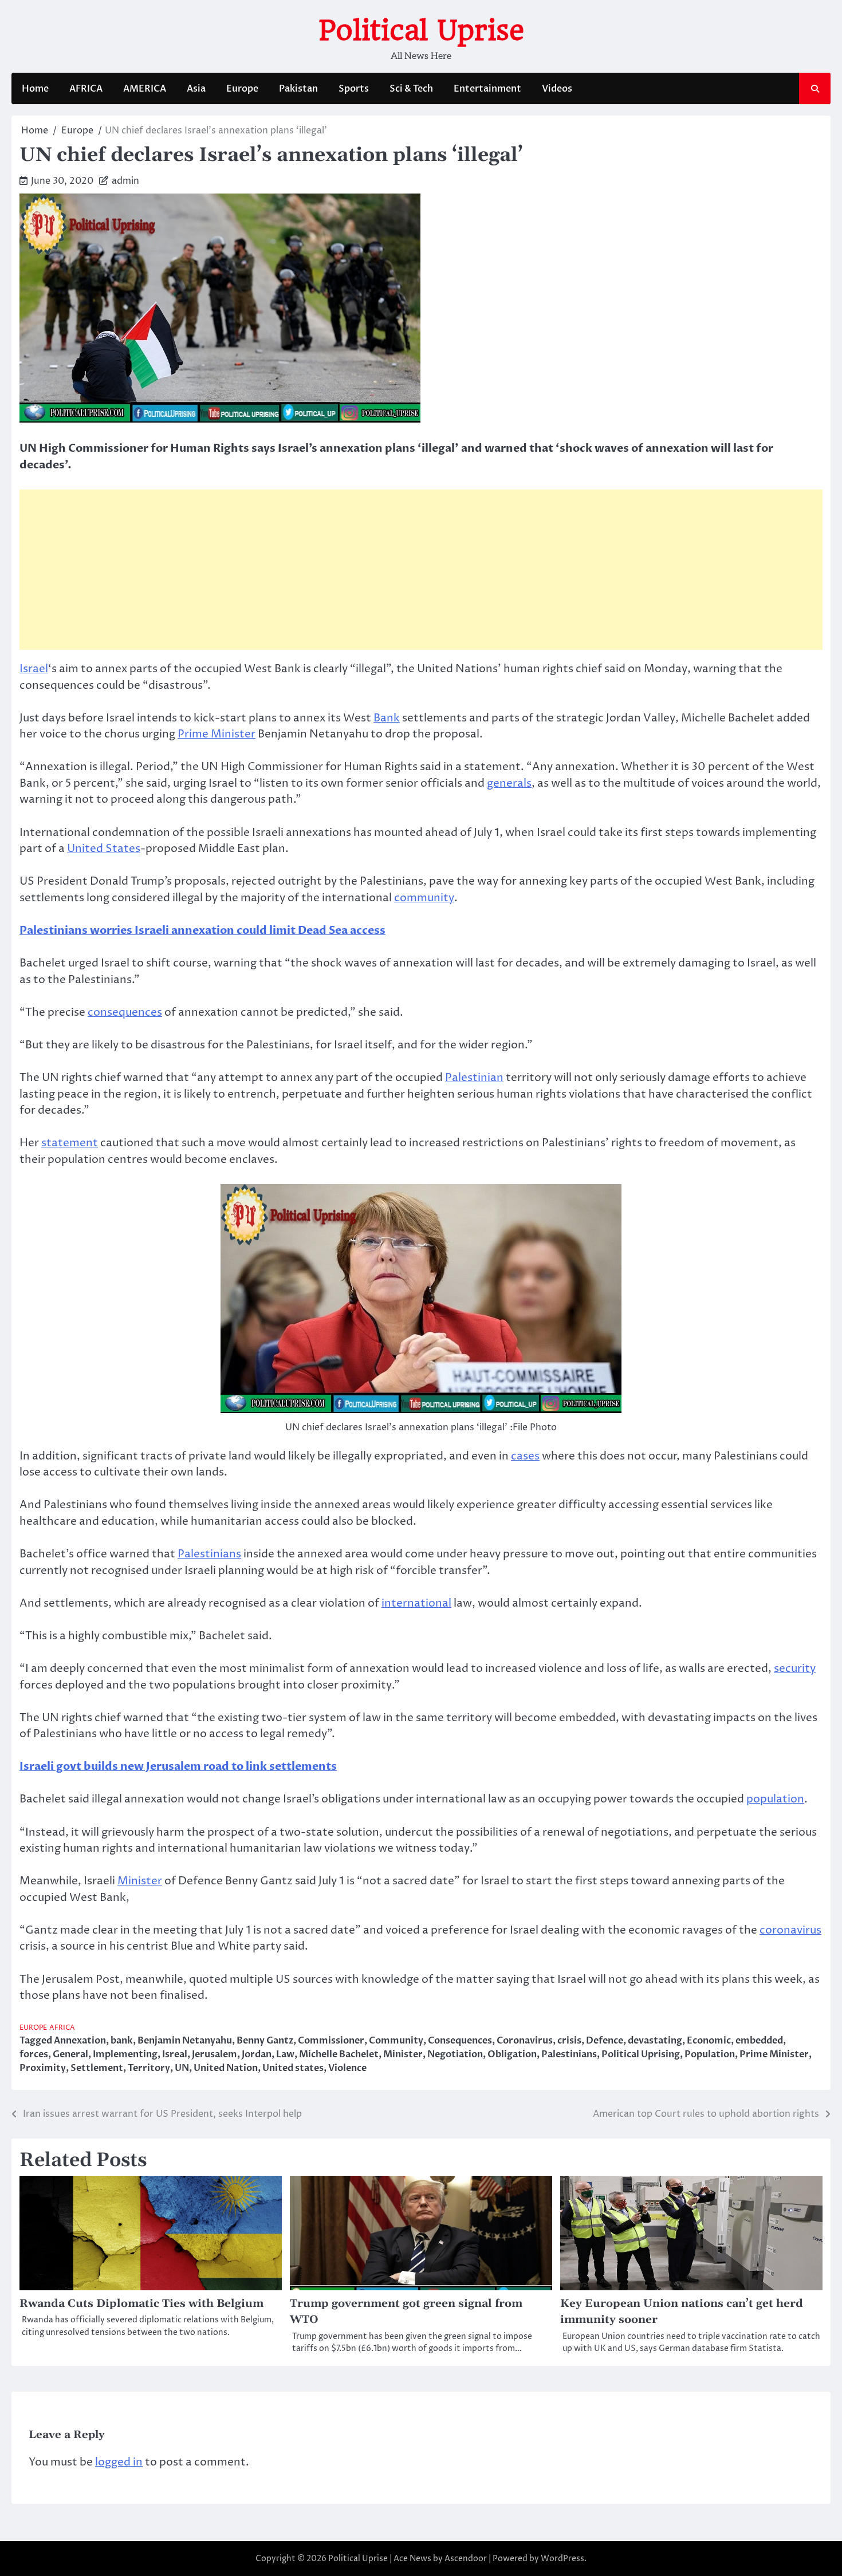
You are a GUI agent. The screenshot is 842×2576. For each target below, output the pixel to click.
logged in (119, 2462)
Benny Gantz (265, 2041)
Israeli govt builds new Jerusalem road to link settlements (178, 1766)
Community (396, 2041)
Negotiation (455, 2054)
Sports (354, 89)
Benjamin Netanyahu (185, 2041)
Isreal (175, 2054)
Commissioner (331, 2041)
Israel (34, 669)
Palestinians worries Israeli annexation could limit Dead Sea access (202, 930)
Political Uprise (421, 30)
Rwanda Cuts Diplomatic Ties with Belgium (141, 2304)
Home (35, 89)
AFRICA (86, 89)
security (795, 1668)
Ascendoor (466, 2559)
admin (125, 181)
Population (710, 2054)
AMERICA (145, 89)
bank (122, 2041)
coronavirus (790, 1930)
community (424, 898)
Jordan (257, 2054)
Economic (709, 2041)
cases (525, 1456)
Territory (149, 2068)
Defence (605, 2041)
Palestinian (474, 1078)
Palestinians (209, 1554)
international (416, 1603)
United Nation (226, 2068)
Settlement (97, 2068)
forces (34, 2054)
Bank (387, 718)
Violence (347, 2068)
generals (509, 783)
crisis (569, 2041)
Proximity (43, 2068)
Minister (140, 1881)
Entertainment (487, 89)
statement (70, 1143)
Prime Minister (217, 734)
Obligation (512, 2054)
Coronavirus (525, 2041)
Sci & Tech (411, 89)
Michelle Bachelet (339, 2054)
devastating (655, 2041)
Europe (242, 89)
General (70, 2054)
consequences (125, 1012)
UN (182, 2068)
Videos (557, 89)
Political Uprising (641, 2054)
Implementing (125, 2054)
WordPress (562, 2559)
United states (293, 2068)
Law (285, 2054)
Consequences (460, 2041)
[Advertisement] (421, 570)
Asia (196, 89)
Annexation (80, 2041)
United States (104, 849)
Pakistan (298, 89)
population (775, 1799)
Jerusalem (215, 2054)
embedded (759, 2041)
